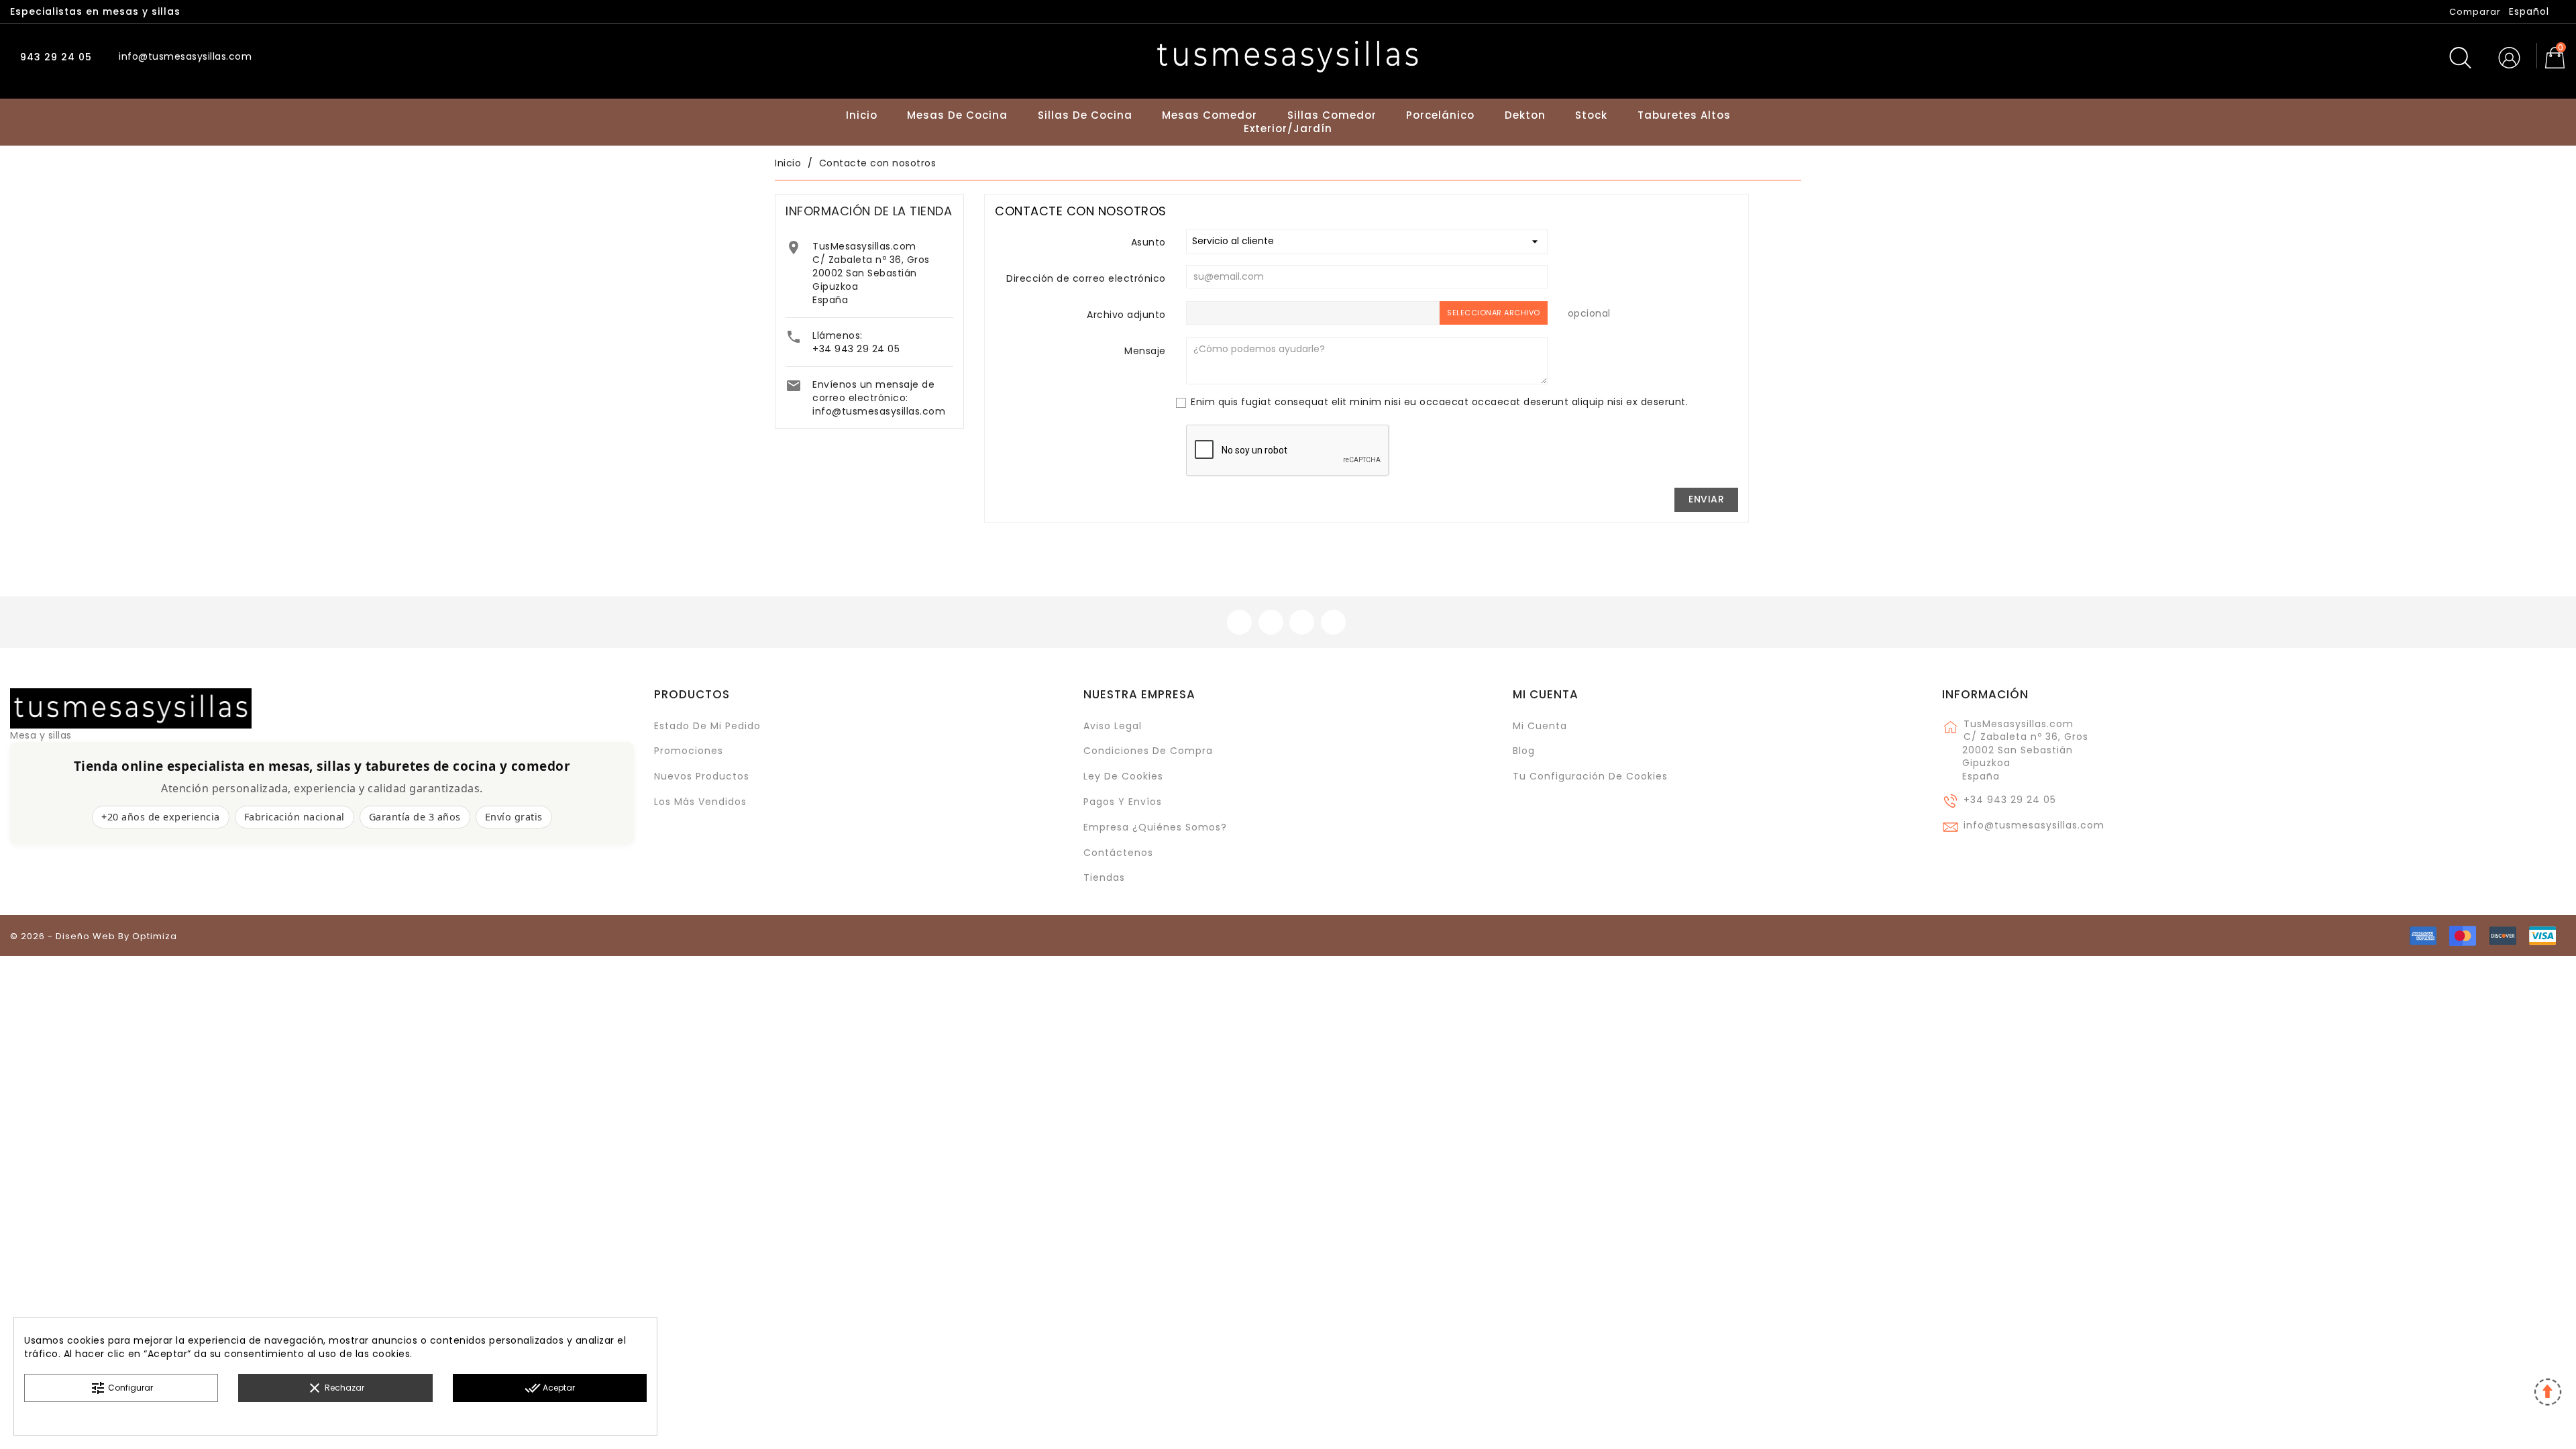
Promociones (689, 751)
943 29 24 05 (54, 57)
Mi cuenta (1546, 694)
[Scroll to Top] (2547, 1394)
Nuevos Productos (702, 776)
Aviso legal (1113, 726)
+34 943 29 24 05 (856, 349)
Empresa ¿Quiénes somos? (1155, 827)
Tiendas (1104, 877)
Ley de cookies (1123, 776)
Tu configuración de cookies (1590, 776)
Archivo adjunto (1126, 315)
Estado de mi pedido (707, 726)
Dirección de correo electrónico (1086, 278)
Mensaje (1145, 351)
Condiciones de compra (1148, 751)
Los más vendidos (700, 802)
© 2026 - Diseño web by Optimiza (94, 936)
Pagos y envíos (1123, 802)
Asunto (1148, 242)
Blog (1524, 751)
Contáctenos (1118, 853)
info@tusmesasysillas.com (879, 411)
